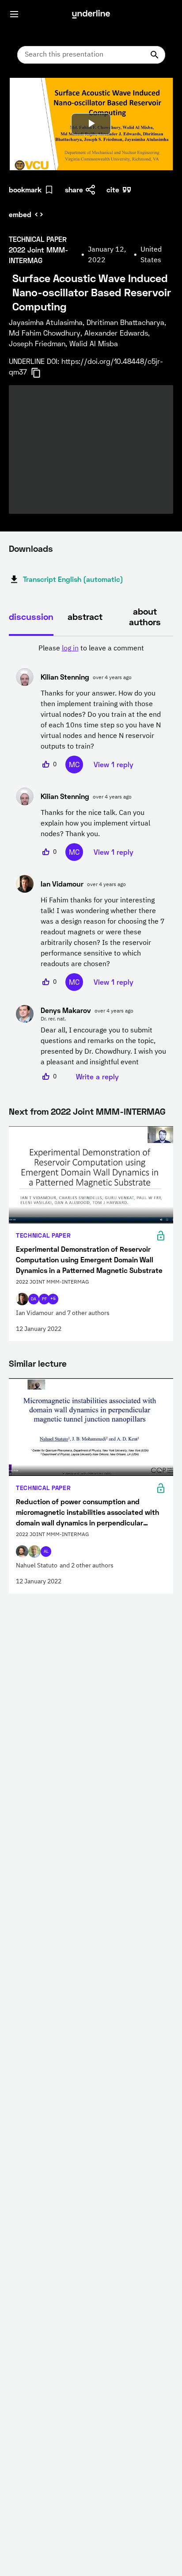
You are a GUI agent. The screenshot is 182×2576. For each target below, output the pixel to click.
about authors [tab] (145, 616)
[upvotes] (46, 764)
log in (70, 649)
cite (113, 189)
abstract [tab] (85, 616)
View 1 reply (114, 764)
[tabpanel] (91, 863)
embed (20, 214)
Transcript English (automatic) (73, 579)
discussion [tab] (31, 616)
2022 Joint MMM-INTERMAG (108, 1111)
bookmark (25, 189)
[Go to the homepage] (91, 14)
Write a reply (97, 1076)
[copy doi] (41, 373)
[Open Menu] (14, 14)
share (74, 189)
